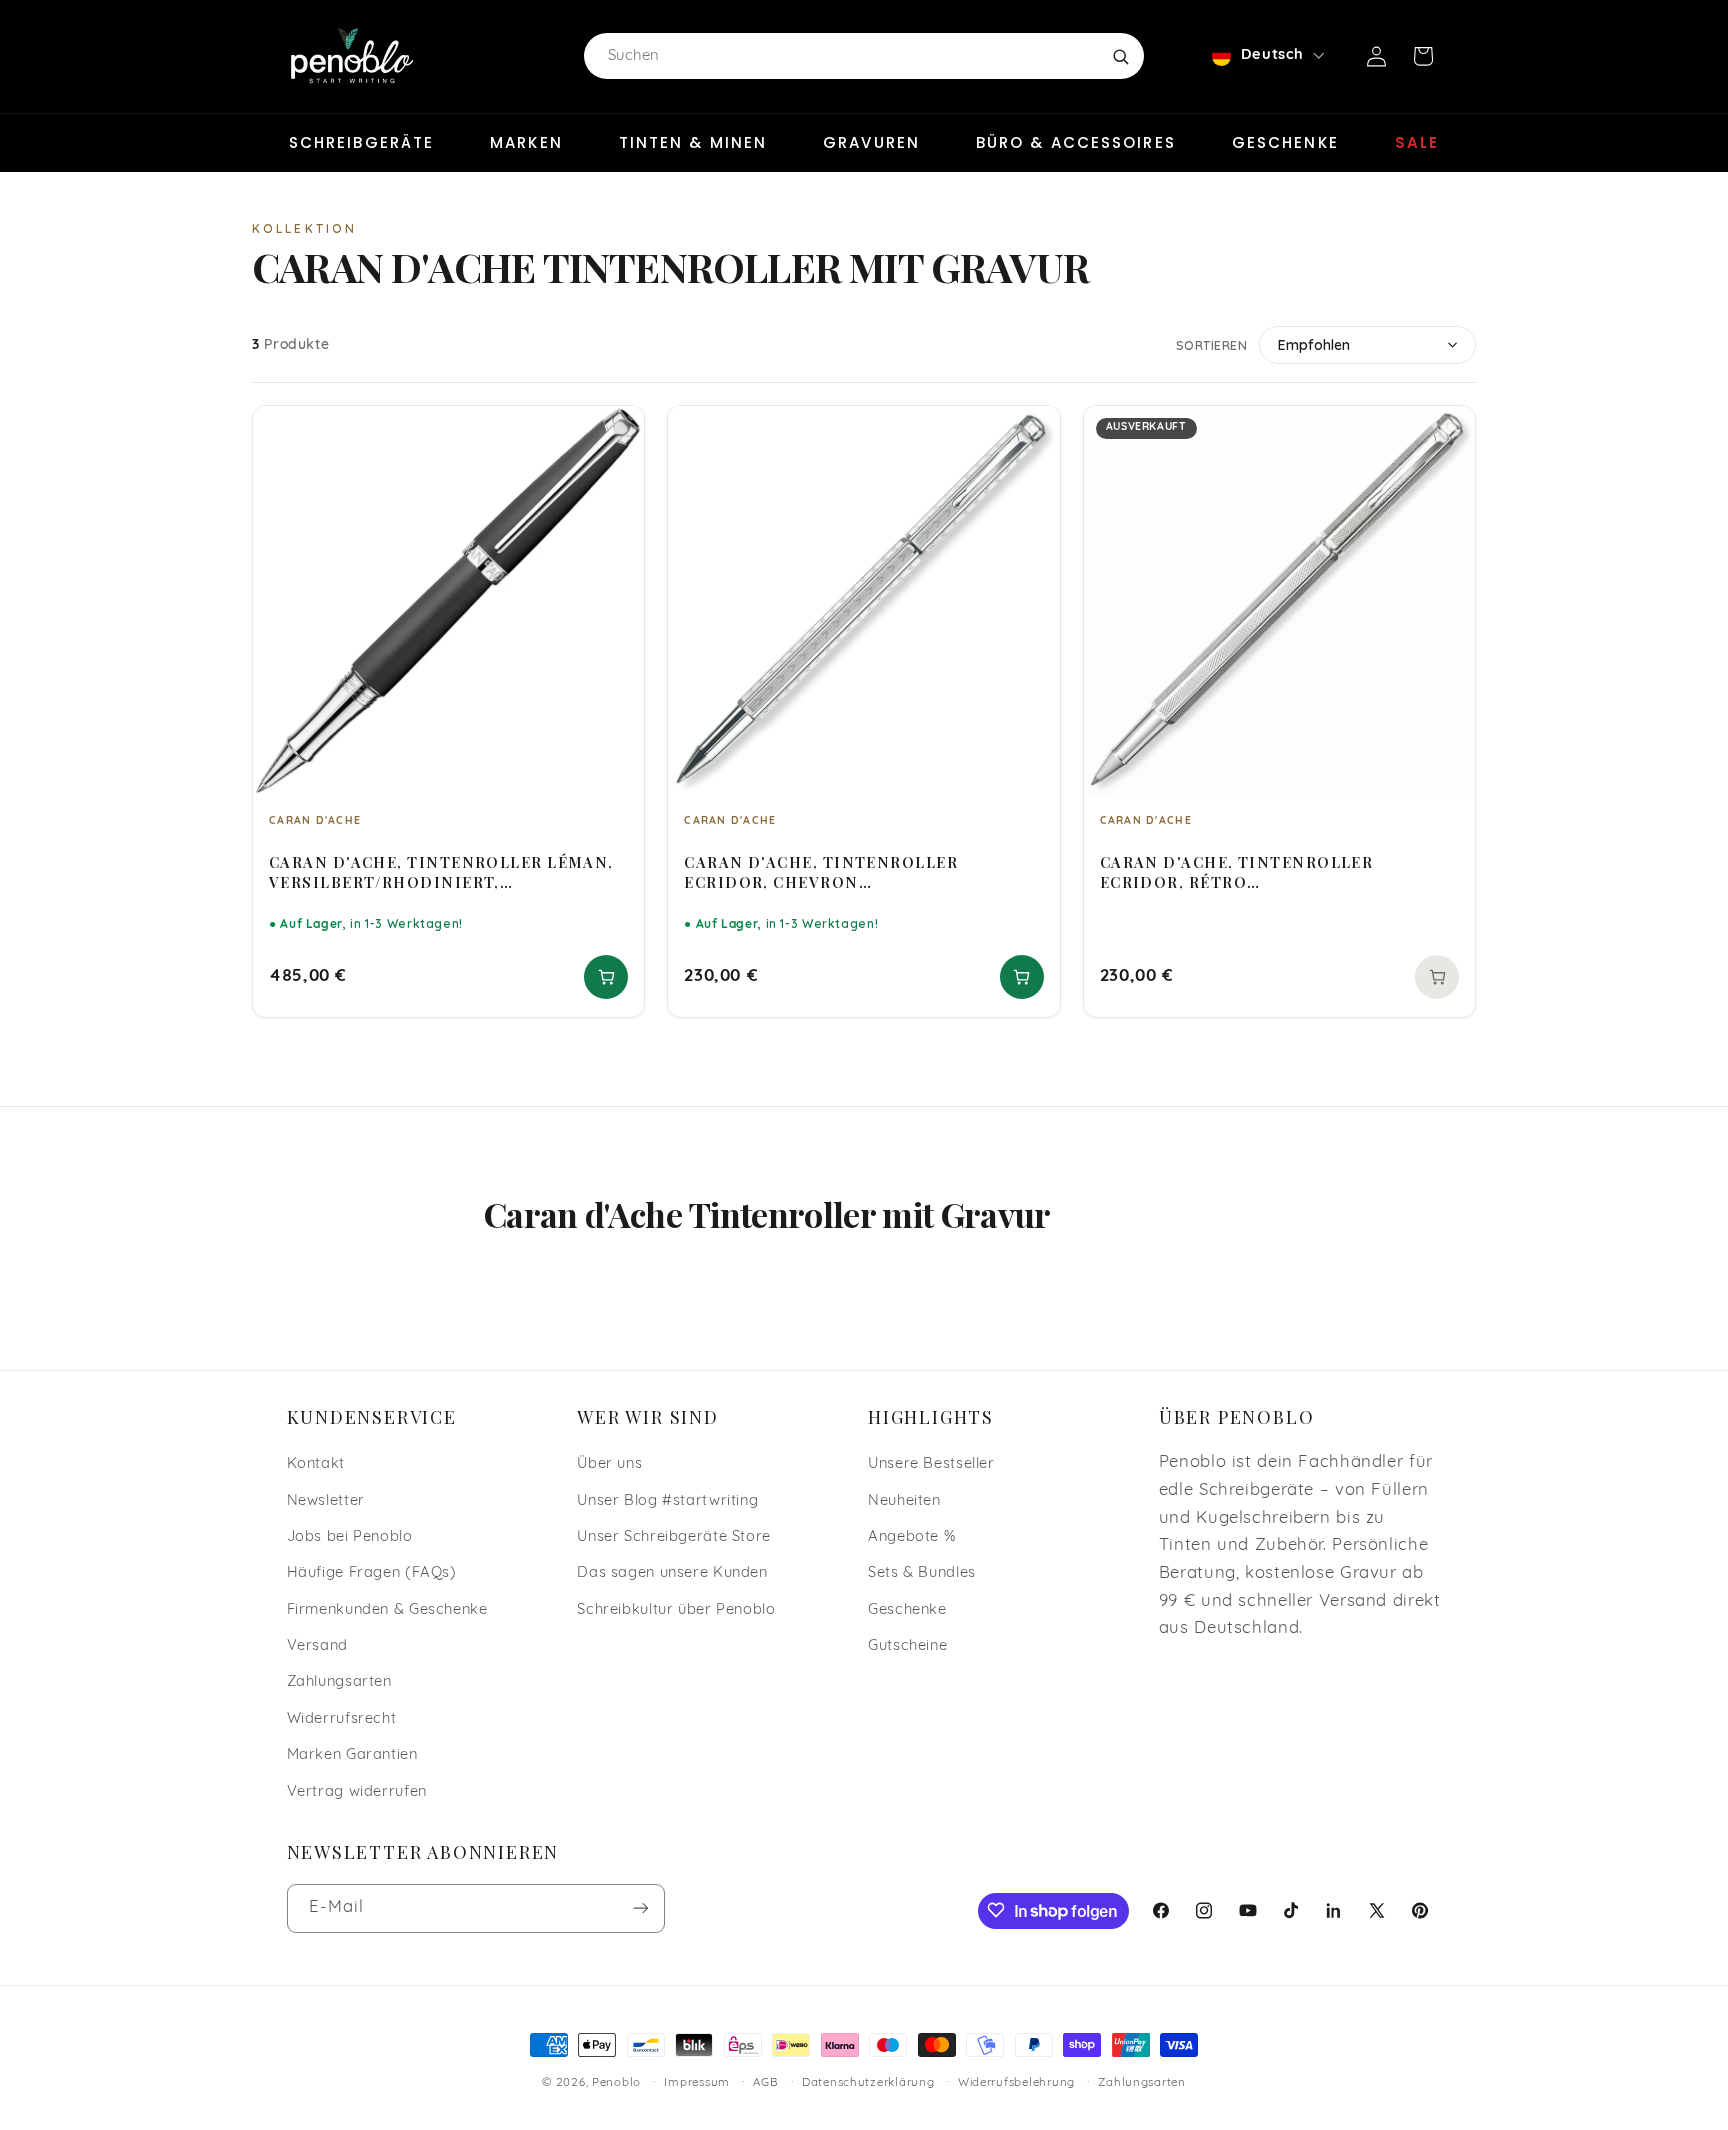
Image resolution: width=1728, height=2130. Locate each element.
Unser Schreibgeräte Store (674, 1536)
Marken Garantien (352, 1755)
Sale (1417, 142)
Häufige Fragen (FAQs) (372, 1573)
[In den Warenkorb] (606, 977)
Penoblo (616, 2083)
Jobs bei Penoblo (350, 1536)
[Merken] (616, 430)
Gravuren (871, 142)
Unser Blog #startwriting (667, 1500)
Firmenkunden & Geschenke (387, 1609)
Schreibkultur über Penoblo (676, 1609)
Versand (317, 1645)
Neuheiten (904, 1500)
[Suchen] (1120, 56)
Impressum (697, 2083)
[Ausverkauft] (1437, 977)
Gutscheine (907, 1645)
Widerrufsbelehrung (1016, 2083)
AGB (765, 2083)
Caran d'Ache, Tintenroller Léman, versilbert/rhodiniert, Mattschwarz (441, 872)
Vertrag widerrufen (357, 1791)
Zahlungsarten (339, 1682)
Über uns (609, 1463)
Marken (526, 142)
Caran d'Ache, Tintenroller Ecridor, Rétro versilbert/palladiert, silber (1245, 872)
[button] (1423, 56)
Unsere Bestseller (931, 1463)
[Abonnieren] (640, 1907)
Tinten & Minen (693, 142)
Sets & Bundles (922, 1573)
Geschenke (1285, 142)
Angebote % (911, 1536)
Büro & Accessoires (1076, 142)
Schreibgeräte (361, 142)
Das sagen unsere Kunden (672, 1573)
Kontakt (316, 1463)
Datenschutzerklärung (868, 2083)
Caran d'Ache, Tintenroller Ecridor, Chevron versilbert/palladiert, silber (829, 872)
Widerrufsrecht (342, 1718)
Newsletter (326, 1500)
